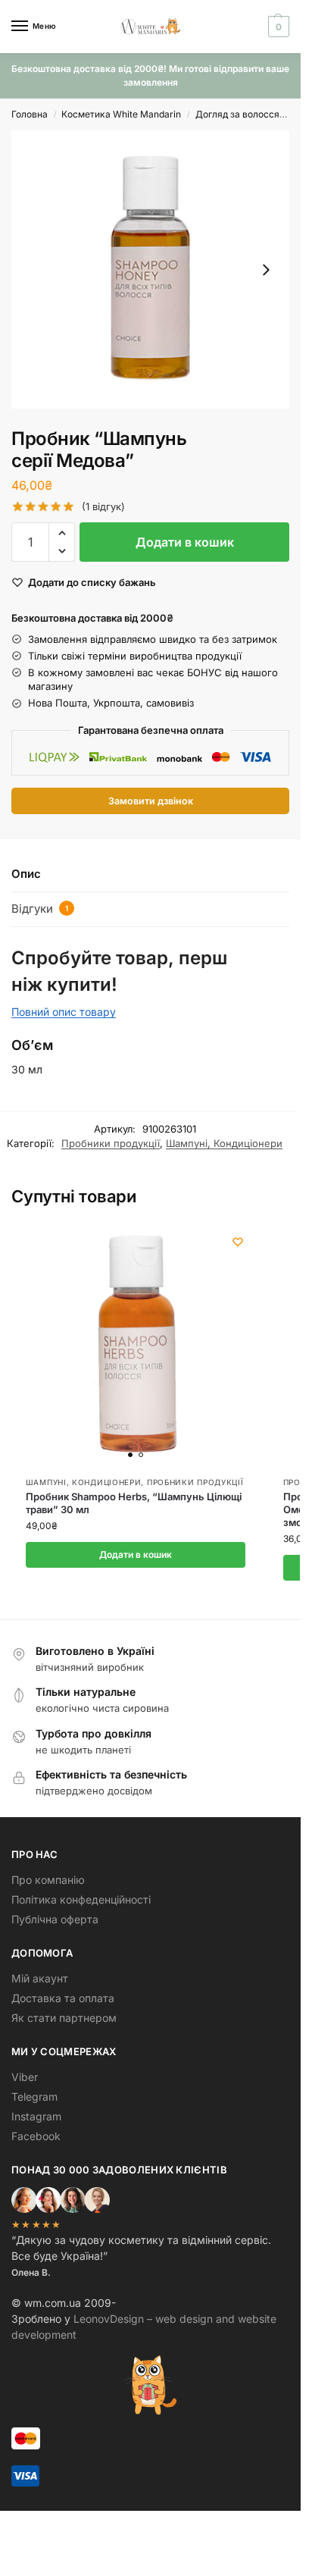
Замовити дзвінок (151, 801)
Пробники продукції (111, 1143)
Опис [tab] (26, 874)
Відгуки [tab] (40, 909)
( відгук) (103, 507)
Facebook (36, 2136)
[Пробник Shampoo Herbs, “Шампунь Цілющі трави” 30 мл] (136, 1344)
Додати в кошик (185, 542)
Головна (30, 114)
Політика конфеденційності (81, 1899)
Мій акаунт (40, 1978)
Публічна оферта (55, 1919)
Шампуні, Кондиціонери (224, 1143)
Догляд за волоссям (241, 114)
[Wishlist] (238, 1242)
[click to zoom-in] (150, 270)
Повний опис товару (64, 1012)
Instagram (36, 2116)
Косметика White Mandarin (121, 114)
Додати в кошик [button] (136, 1554)
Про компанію (48, 1880)
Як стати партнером (64, 2018)
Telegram (34, 2097)
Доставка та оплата (63, 1998)
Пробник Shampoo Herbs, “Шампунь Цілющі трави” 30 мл (134, 1503)
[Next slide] (266, 270)
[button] (277, 27)
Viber (25, 2077)
